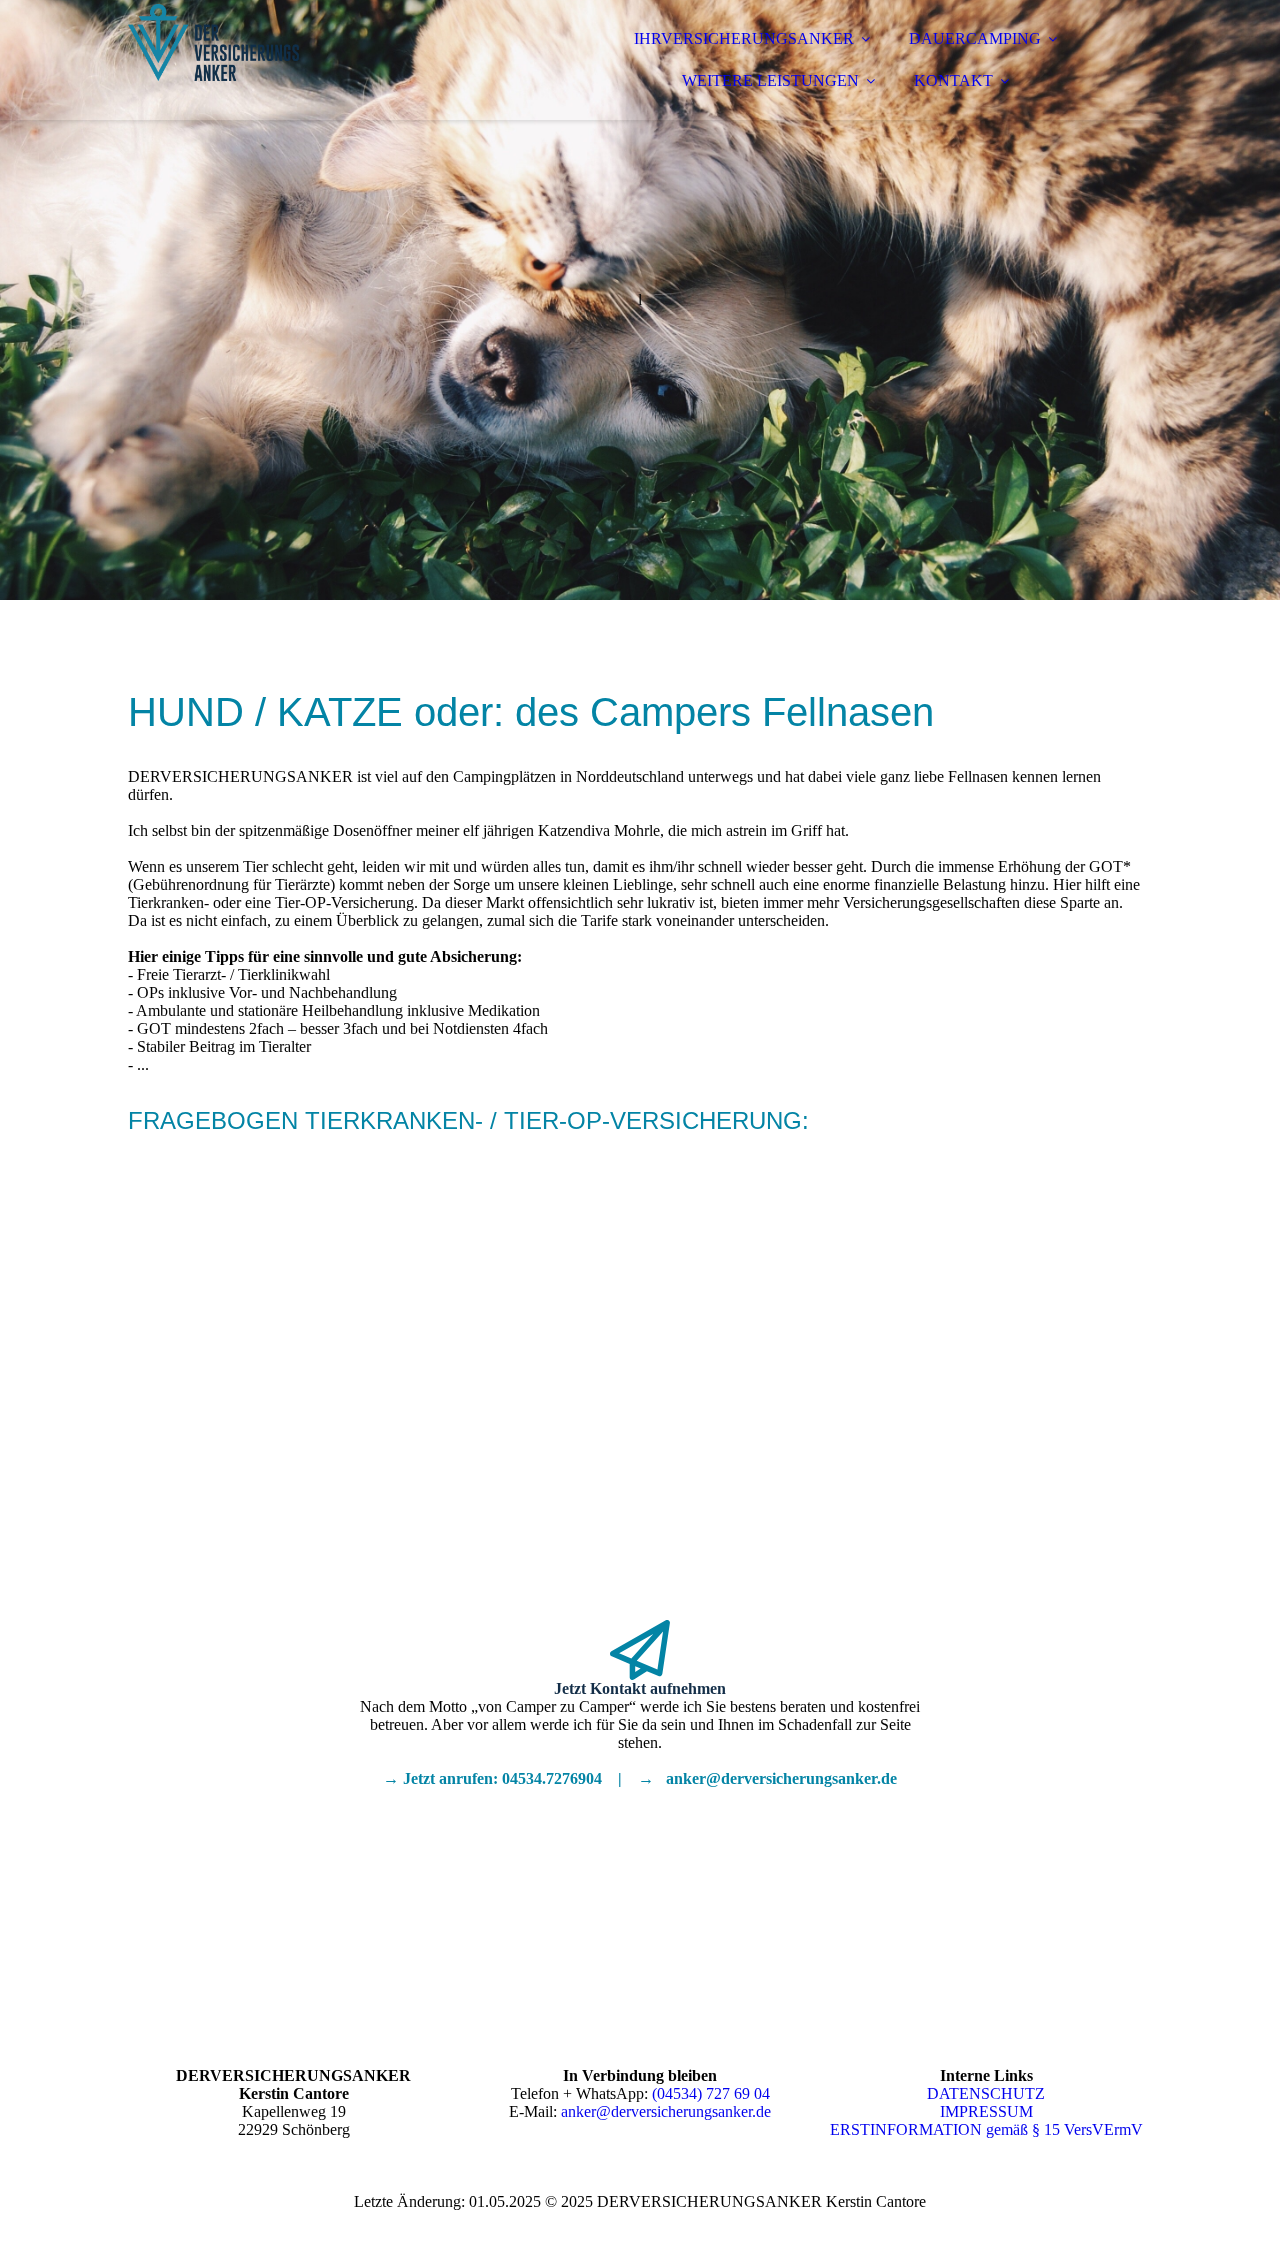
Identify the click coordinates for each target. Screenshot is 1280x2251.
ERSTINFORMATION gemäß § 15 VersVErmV (986, 2129)
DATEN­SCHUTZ (986, 2093)
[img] (303, 70)
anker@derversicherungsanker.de (666, 2111)
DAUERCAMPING (975, 38)
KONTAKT (953, 80)
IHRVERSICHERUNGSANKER (744, 38)
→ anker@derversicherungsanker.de (767, 1778)
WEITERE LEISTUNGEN (770, 80)
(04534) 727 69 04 (711, 2093)
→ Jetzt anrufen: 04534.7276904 (492, 1778)
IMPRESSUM (986, 2111)
